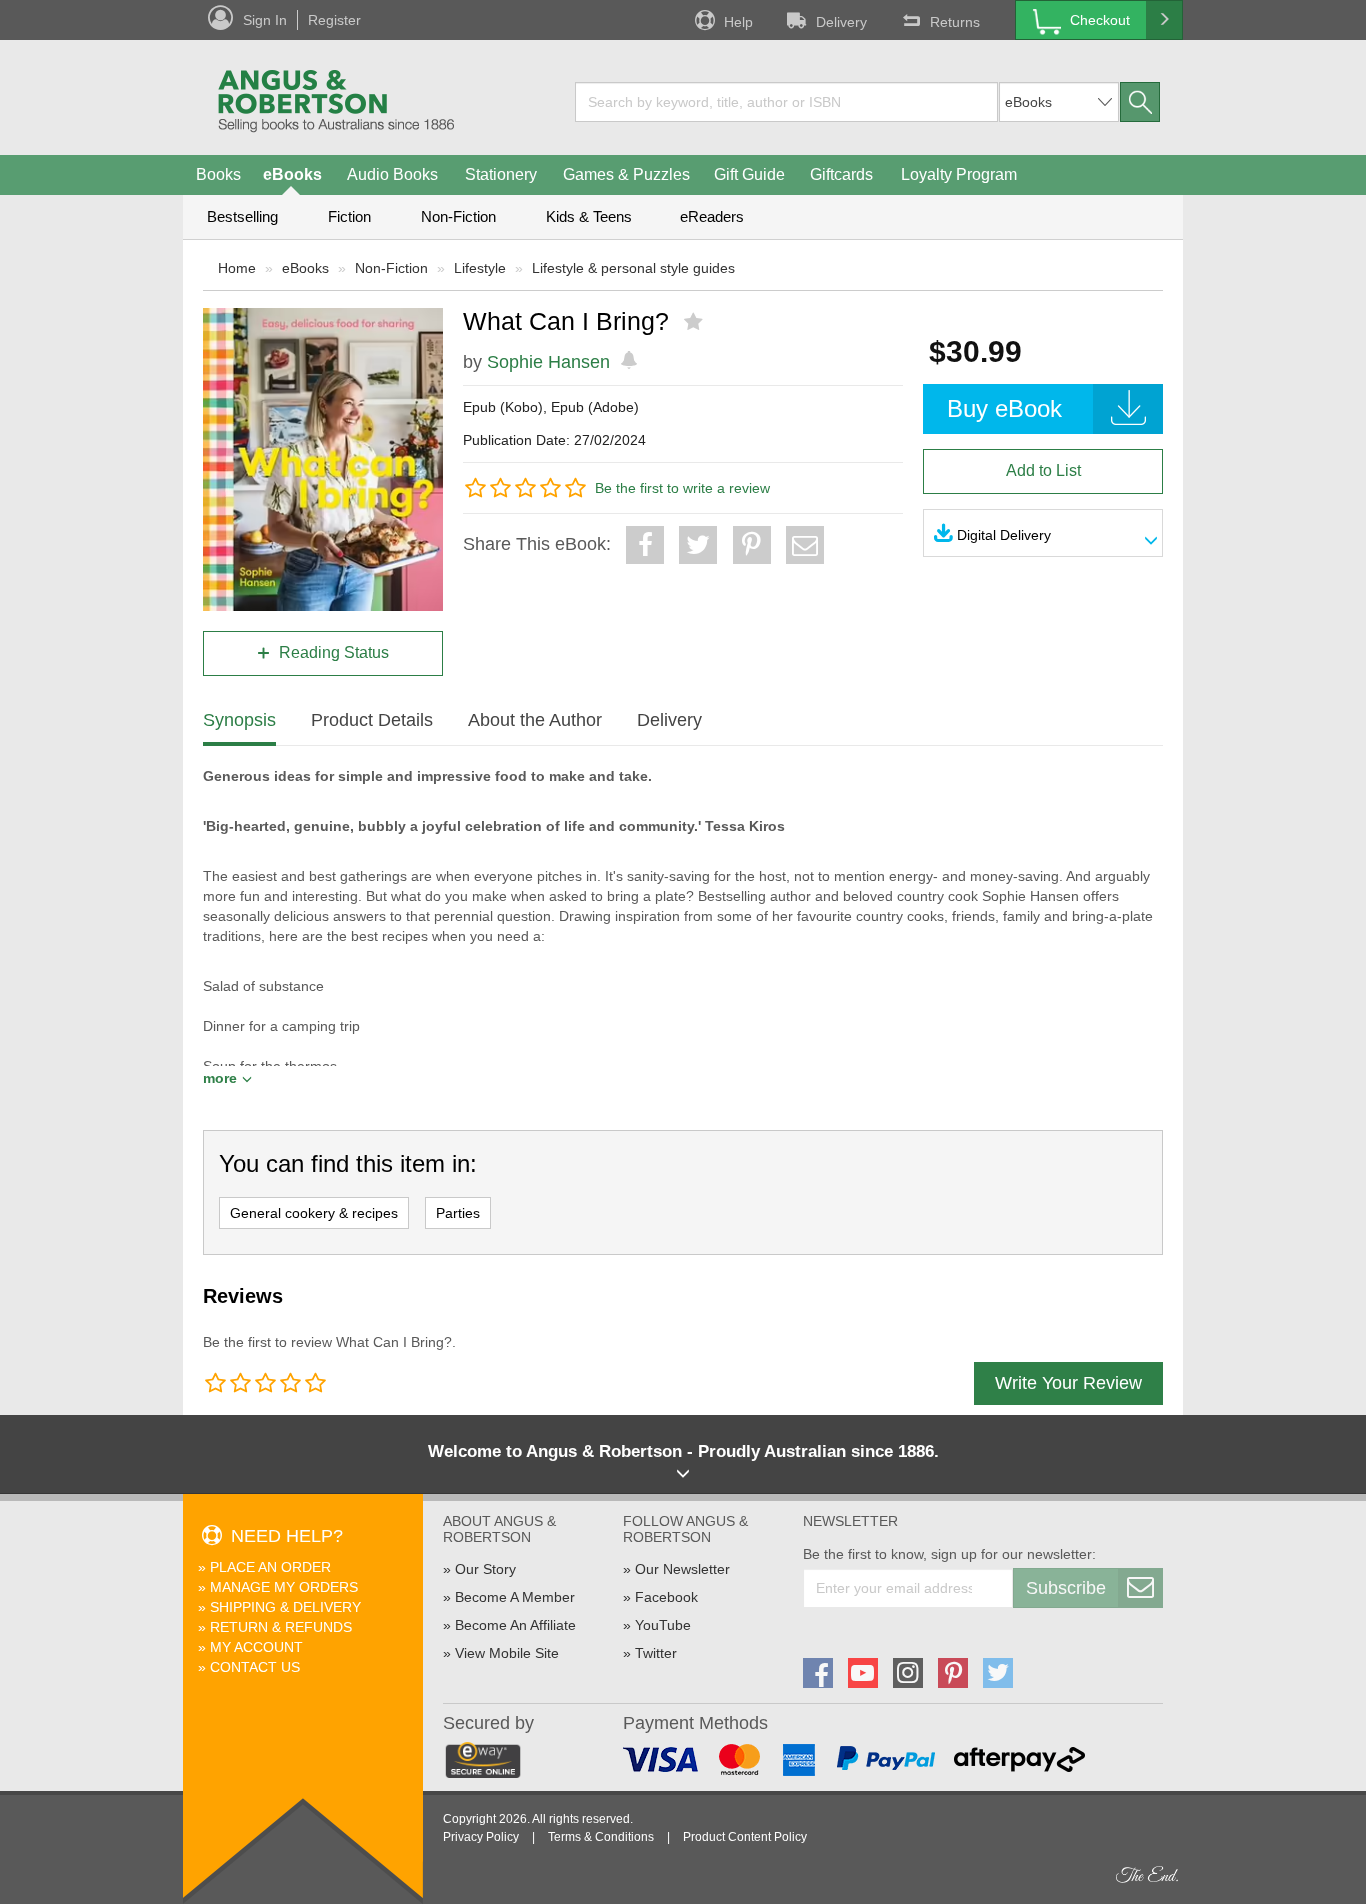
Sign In (265, 20)
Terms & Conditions (601, 1837)
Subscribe (1066, 1588)
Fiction (349, 216)
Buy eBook (1004, 408)
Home (237, 268)
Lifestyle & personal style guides (633, 268)
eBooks (292, 174)
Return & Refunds (281, 1627)
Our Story (485, 1569)
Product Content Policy (745, 1837)
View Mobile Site (507, 1653)
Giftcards (841, 174)
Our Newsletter (682, 1569)
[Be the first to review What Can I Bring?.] (695, 322)
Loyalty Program (959, 174)
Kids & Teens (589, 216)
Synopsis (239, 720)
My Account (256, 1647)
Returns (955, 22)
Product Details (372, 720)
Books (218, 174)
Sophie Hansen (548, 362)
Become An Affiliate (515, 1625)
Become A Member (515, 1597)
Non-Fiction (458, 216)
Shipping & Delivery (285, 1607)
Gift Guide (749, 174)
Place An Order (270, 1567)
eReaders (712, 216)
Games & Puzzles (626, 174)
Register (334, 20)
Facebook (666, 1597)
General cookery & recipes (314, 1213)
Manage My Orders (284, 1587)
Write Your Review (1068, 1383)
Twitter (656, 1653)
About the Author (535, 720)
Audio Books (392, 174)
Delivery (841, 22)
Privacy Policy (481, 1837)
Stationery (501, 174)
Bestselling (242, 216)
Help (738, 22)
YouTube (663, 1625)
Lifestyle (480, 268)
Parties (458, 1213)
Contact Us (255, 1667)
